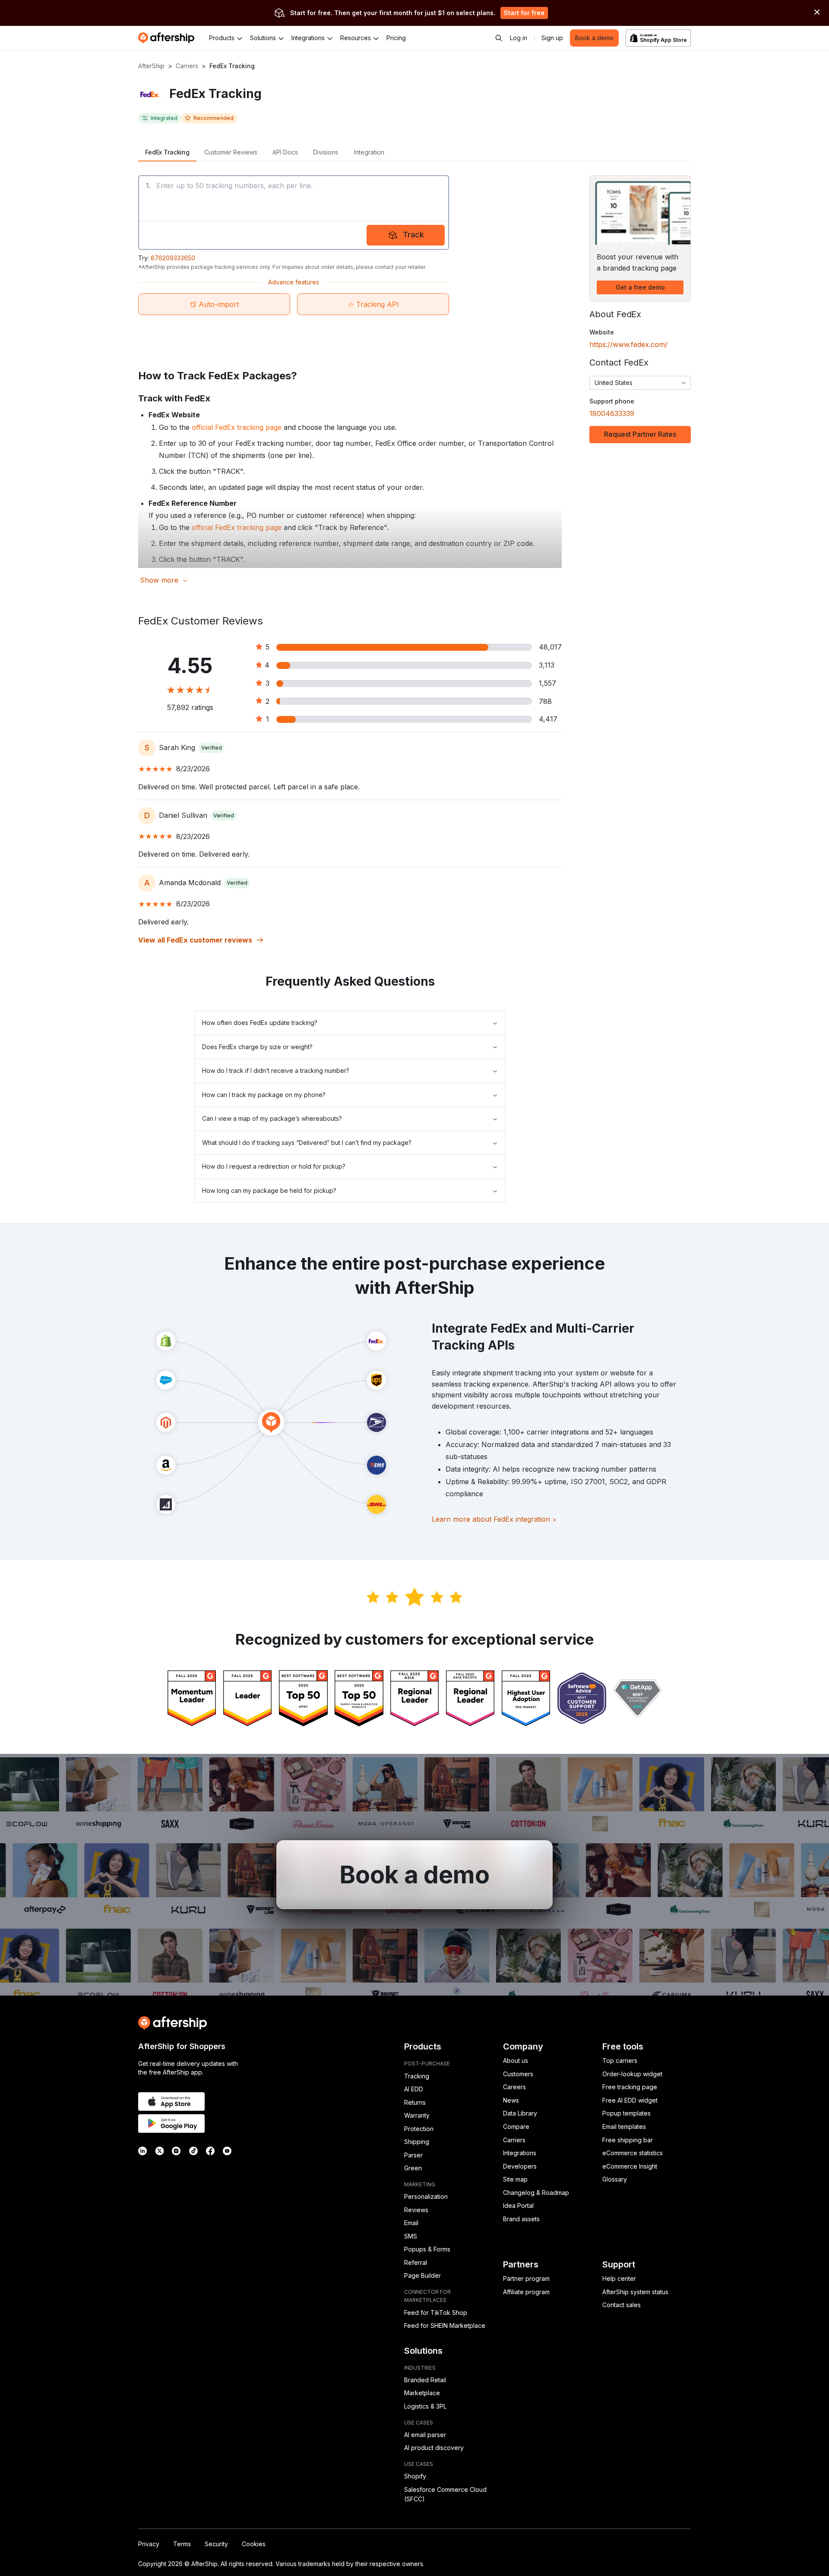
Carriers (187, 66)
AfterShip (151, 66)
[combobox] (640, 383)
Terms (182, 2544)
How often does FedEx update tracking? (260, 1023)
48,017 (550, 647)
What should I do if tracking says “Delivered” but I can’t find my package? (307, 1143)
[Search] (499, 38)
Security (216, 2544)
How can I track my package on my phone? (264, 1095)
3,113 (547, 665)
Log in (519, 38)
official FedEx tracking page (237, 427)
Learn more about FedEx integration (494, 1519)
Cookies (254, 2544)
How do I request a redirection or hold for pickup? (274, 1166)
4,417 (548, 719)
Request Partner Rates (640, 434)
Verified (212, 748)
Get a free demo (640, 287)
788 (545, 701)
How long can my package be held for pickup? (269, 1190)
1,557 (547, 683)
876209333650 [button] (173, 258)
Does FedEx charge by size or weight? (257, 1047)
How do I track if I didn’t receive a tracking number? (276, 1070)
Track (413, 235)
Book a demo (594, 38)
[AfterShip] (168, 38)
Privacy (149, 2544)
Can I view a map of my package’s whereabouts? (272, 1118)
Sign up (552, 38)
